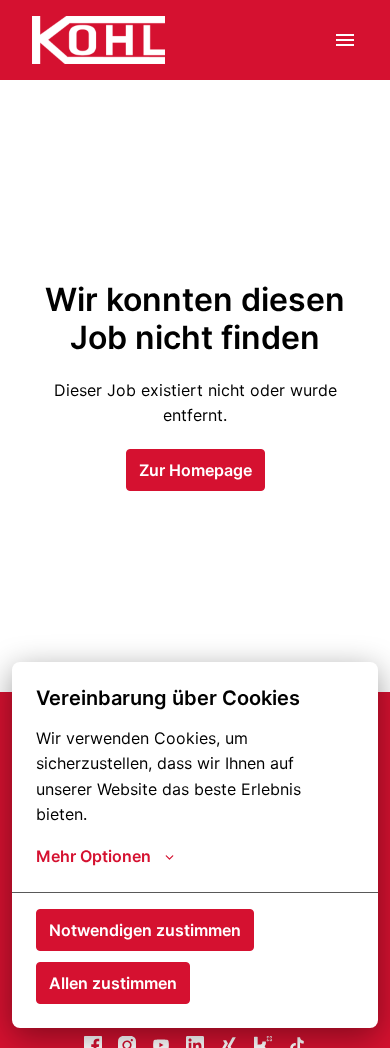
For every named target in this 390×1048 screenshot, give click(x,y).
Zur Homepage (195, 470)
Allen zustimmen (113, 983)
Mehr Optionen (93, 856)
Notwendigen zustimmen (145, 930)
